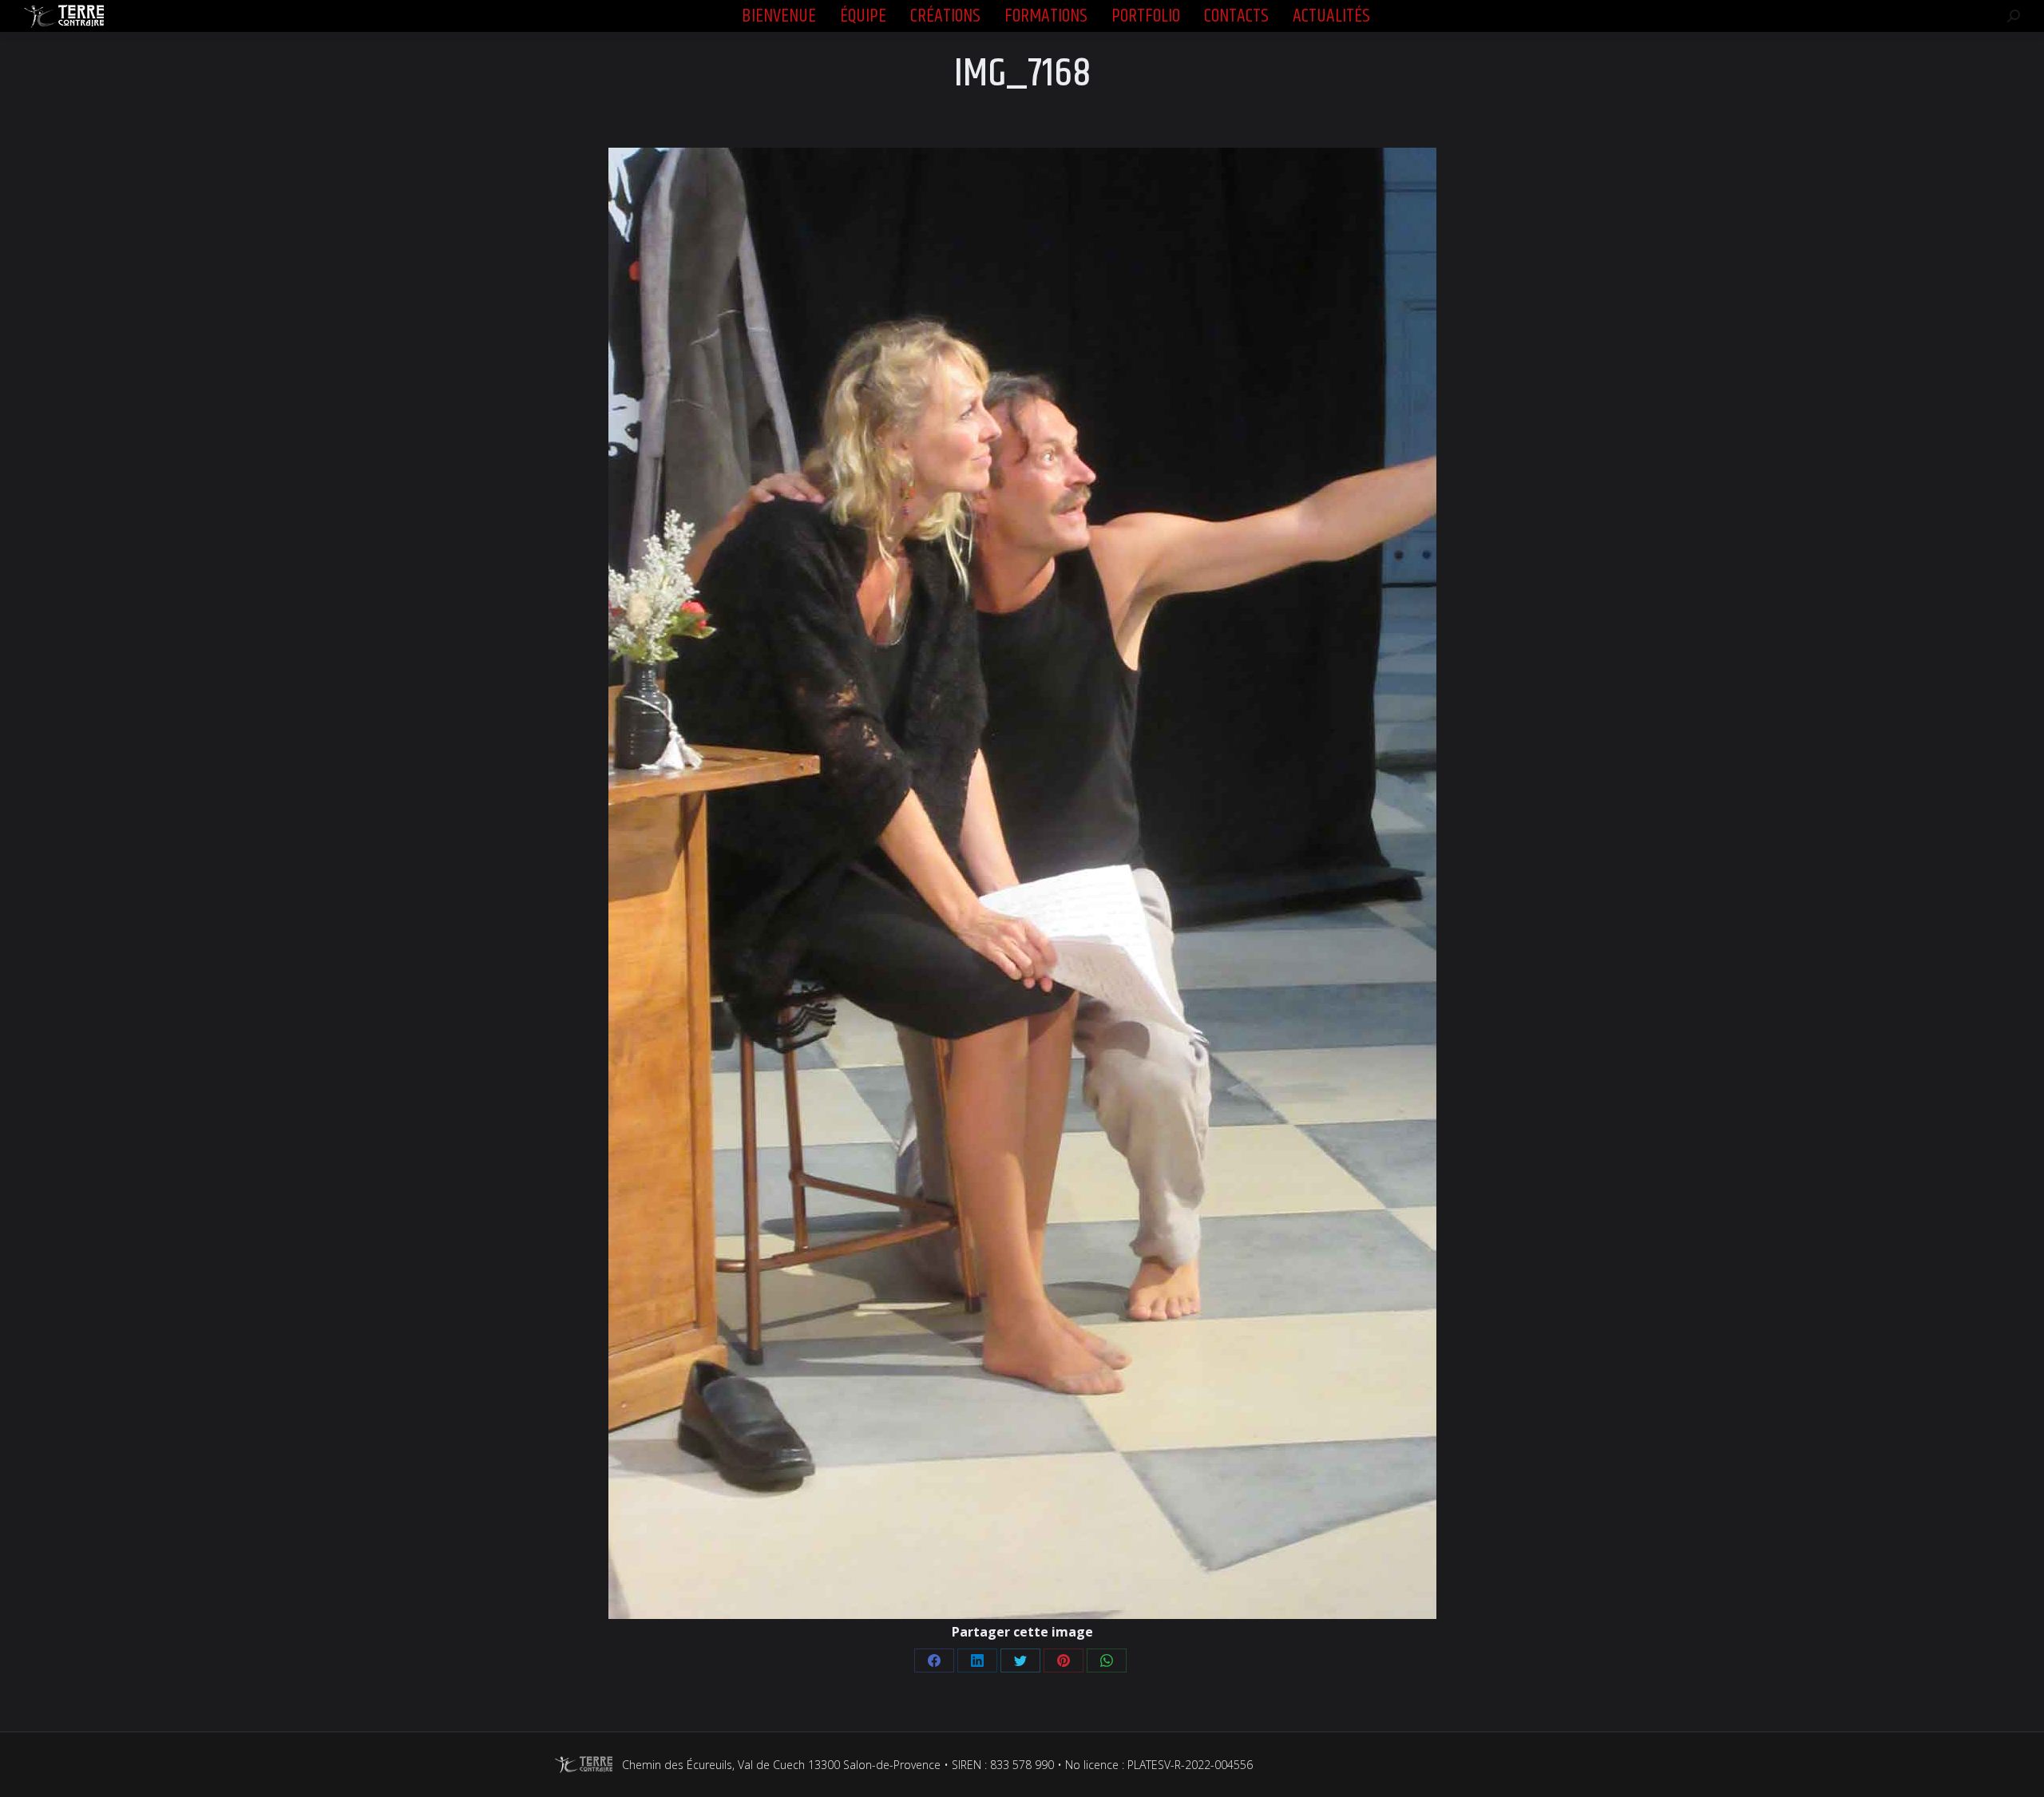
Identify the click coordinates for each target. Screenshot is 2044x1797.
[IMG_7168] (1022, 883)
